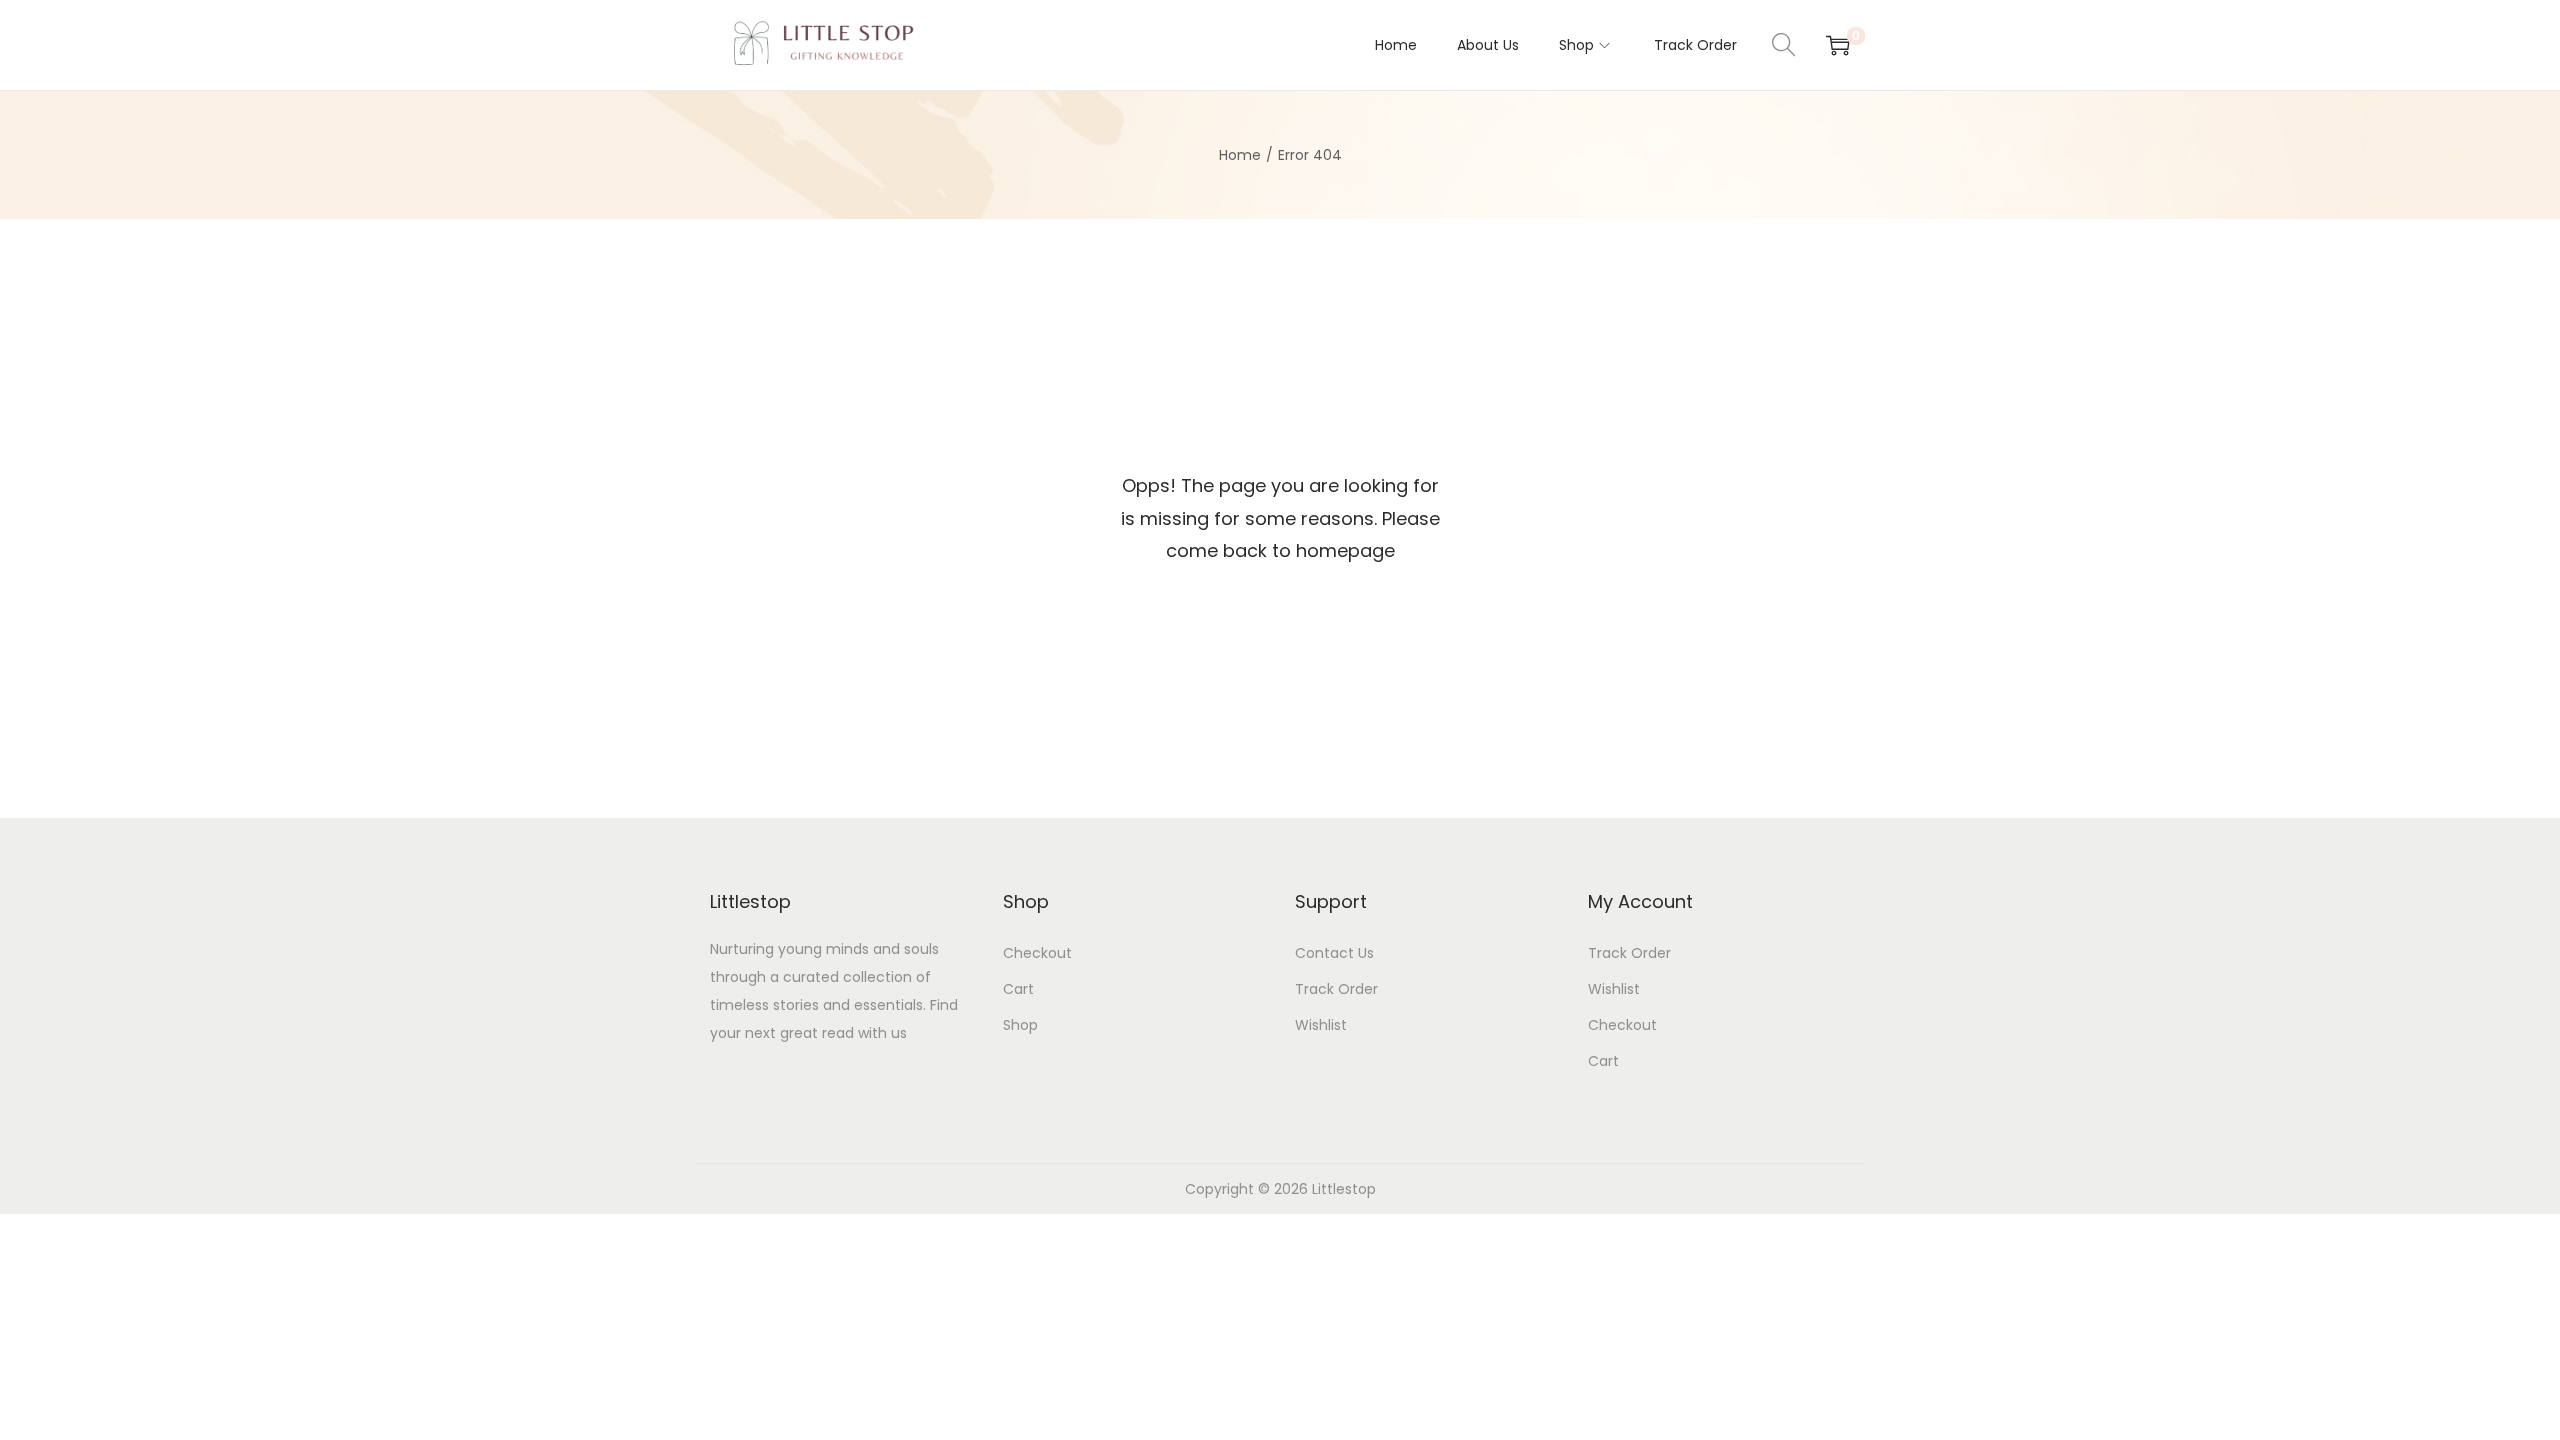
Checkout (1037, 953)
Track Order (1336, 989)
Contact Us (1334, 953)
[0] (1838, 45)
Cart (1018, 989)
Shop (1020, 1025)
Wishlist (1321, 1025)
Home (1240, 155)
